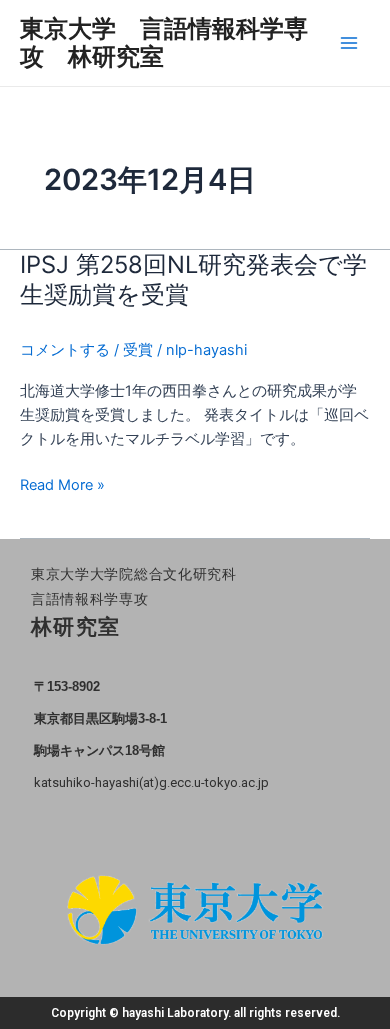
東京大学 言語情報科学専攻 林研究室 (164, 42)
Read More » (62, 485)
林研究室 (76, 627)
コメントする (65, 350)
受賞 (138, 350)
